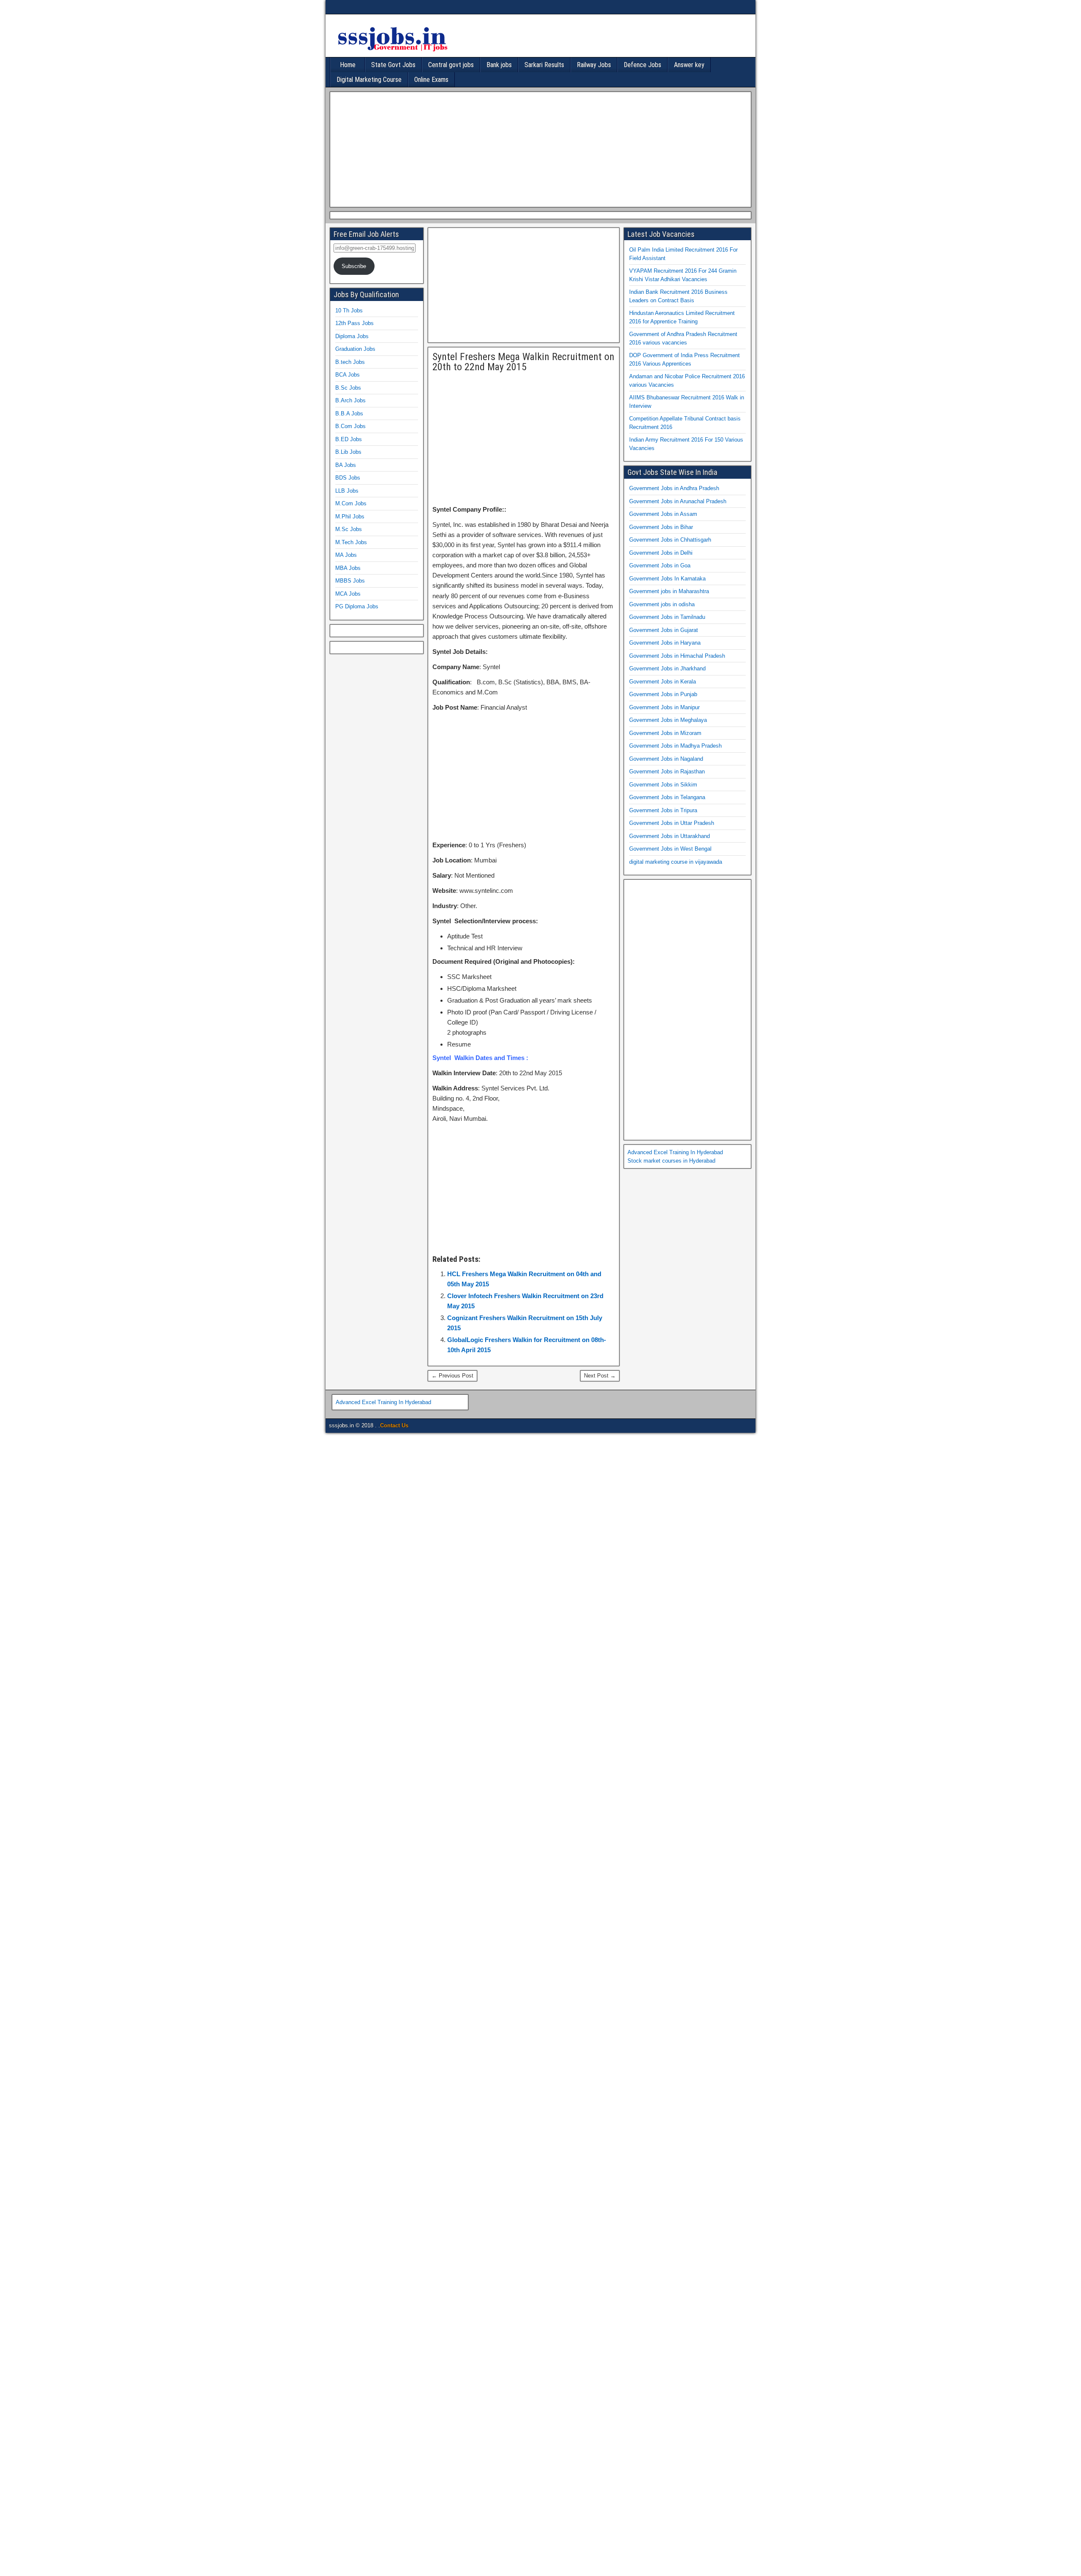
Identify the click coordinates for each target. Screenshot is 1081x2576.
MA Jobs (346, 555)
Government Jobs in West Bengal (670, 849)
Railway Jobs (594, 65)
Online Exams (431, 80)
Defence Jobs (642, 65)
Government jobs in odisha (662, 604)
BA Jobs (346, 465)
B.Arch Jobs (350, 400)
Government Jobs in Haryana (665, 643)
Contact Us (394, 1425)
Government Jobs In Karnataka (667, 579)
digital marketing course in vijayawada (676, 862)
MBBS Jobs (350, 581)
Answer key (689, 65)
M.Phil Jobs (350, 517)
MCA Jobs (348, 594)
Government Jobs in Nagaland (666, 759)
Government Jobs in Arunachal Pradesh (678, 501)
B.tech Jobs (350, 362)
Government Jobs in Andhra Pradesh (674, 488)
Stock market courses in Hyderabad (671, 1161)
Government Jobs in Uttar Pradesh (672, 823)
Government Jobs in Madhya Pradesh (675, 746)
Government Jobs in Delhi (661, 553)
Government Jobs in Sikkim (663, 785)
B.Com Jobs (350, 426)
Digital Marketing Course (369, 80)
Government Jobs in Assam (663, 514)
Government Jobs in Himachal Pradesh (677, 656)
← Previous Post (452, 1376)
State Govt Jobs (393, 65)
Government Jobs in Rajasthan (667, 771)
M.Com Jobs (351, 503)
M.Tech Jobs (351, 542)
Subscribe (354, 266)
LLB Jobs (347, 491)
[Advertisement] (538, 148)
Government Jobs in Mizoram (665, 733)
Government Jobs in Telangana (667, 797)
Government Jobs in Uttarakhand (670, 836)
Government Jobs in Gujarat (664, 630)
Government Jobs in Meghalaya (668, 720)
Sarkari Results (544, 65)
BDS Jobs (348, 478)
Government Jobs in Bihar (661, 527)
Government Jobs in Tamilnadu (667, 617)
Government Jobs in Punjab (663, 694)
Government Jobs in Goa (660, 565)
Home (348, 65)
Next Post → (600, 1376)
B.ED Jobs (349, 439)
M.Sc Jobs (349, 529)
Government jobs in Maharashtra (669, 591)
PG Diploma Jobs (357, 606)
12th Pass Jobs (354, 323)
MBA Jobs (348, 568)
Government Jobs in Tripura (663, 810)
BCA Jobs (348, 375)
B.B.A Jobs (349, 414)
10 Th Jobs (349, 310)
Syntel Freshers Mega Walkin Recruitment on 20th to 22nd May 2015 (523, 362)
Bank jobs (499, 65)
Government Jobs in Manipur (664, 707)
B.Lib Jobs (348, 452)
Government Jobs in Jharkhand (667, 668)
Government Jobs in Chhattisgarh (670, 540)
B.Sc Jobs (348, 388)
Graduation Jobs (355, 349)
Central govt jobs (451, 65)
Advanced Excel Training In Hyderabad (675, 1152)
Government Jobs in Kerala (663, 682)
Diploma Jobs (352, 336)
